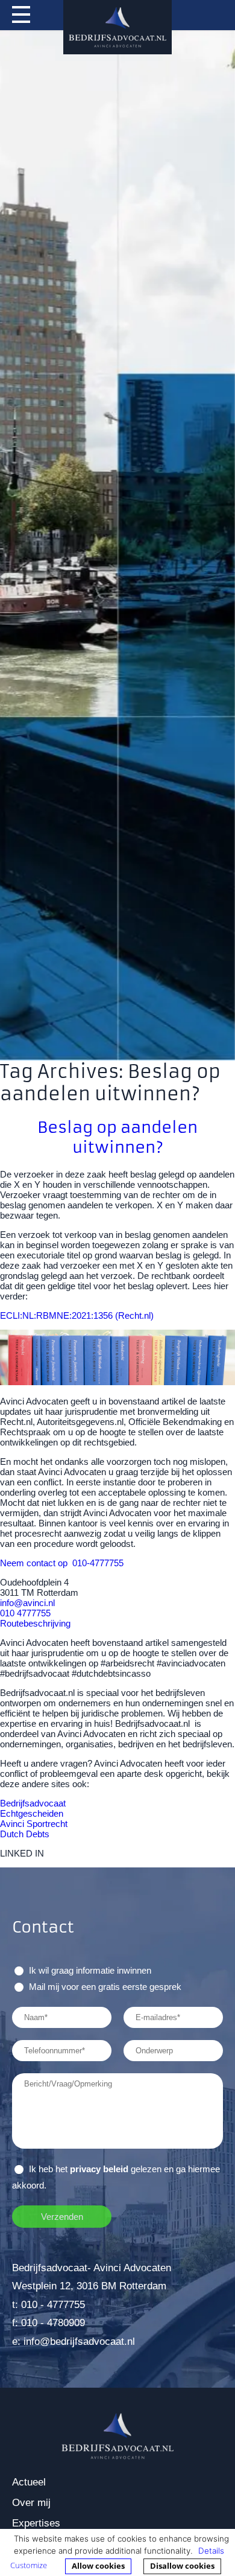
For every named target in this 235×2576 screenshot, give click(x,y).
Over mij (31, 2503)
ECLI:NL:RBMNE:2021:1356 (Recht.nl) (77, 1315)
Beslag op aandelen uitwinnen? (117, 1137)
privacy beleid (99, 2169)
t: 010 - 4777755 (49, 2305)
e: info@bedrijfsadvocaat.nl (74, 2342)
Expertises (36, 2523)
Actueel (29, 2482)
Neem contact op (34, 1563)
